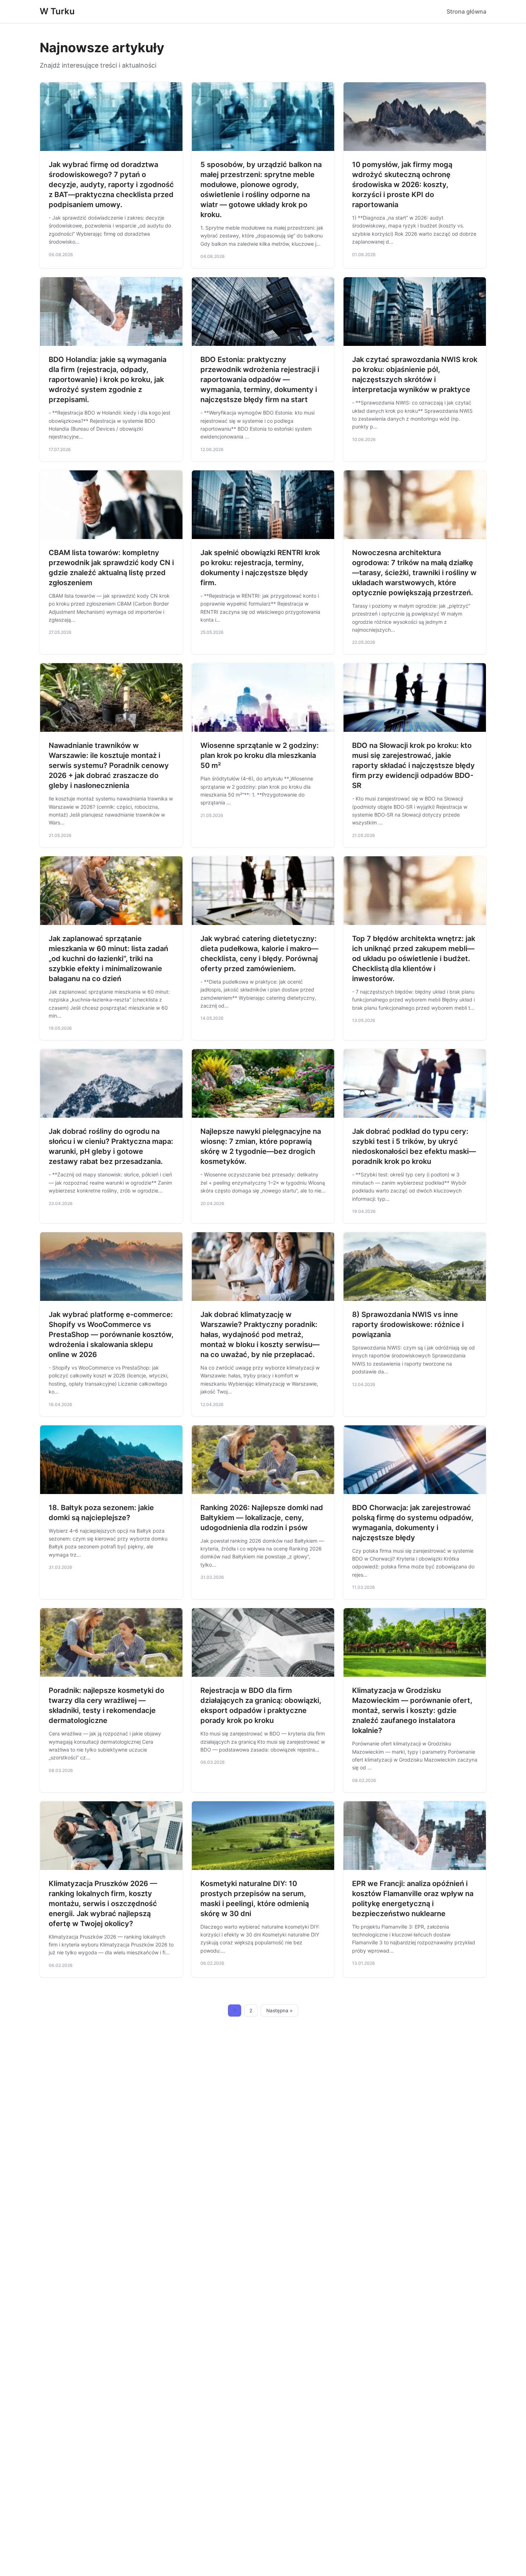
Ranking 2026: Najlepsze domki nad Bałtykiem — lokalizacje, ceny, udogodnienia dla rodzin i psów (262, 1518)
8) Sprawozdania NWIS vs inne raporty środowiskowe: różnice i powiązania (408, 1324)
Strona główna (466, 11)
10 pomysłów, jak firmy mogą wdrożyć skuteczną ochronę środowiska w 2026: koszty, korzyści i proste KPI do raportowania (402, 185)
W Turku (57, 11)
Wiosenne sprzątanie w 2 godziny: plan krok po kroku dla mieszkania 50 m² (260, 755)
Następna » (279, 2011)
